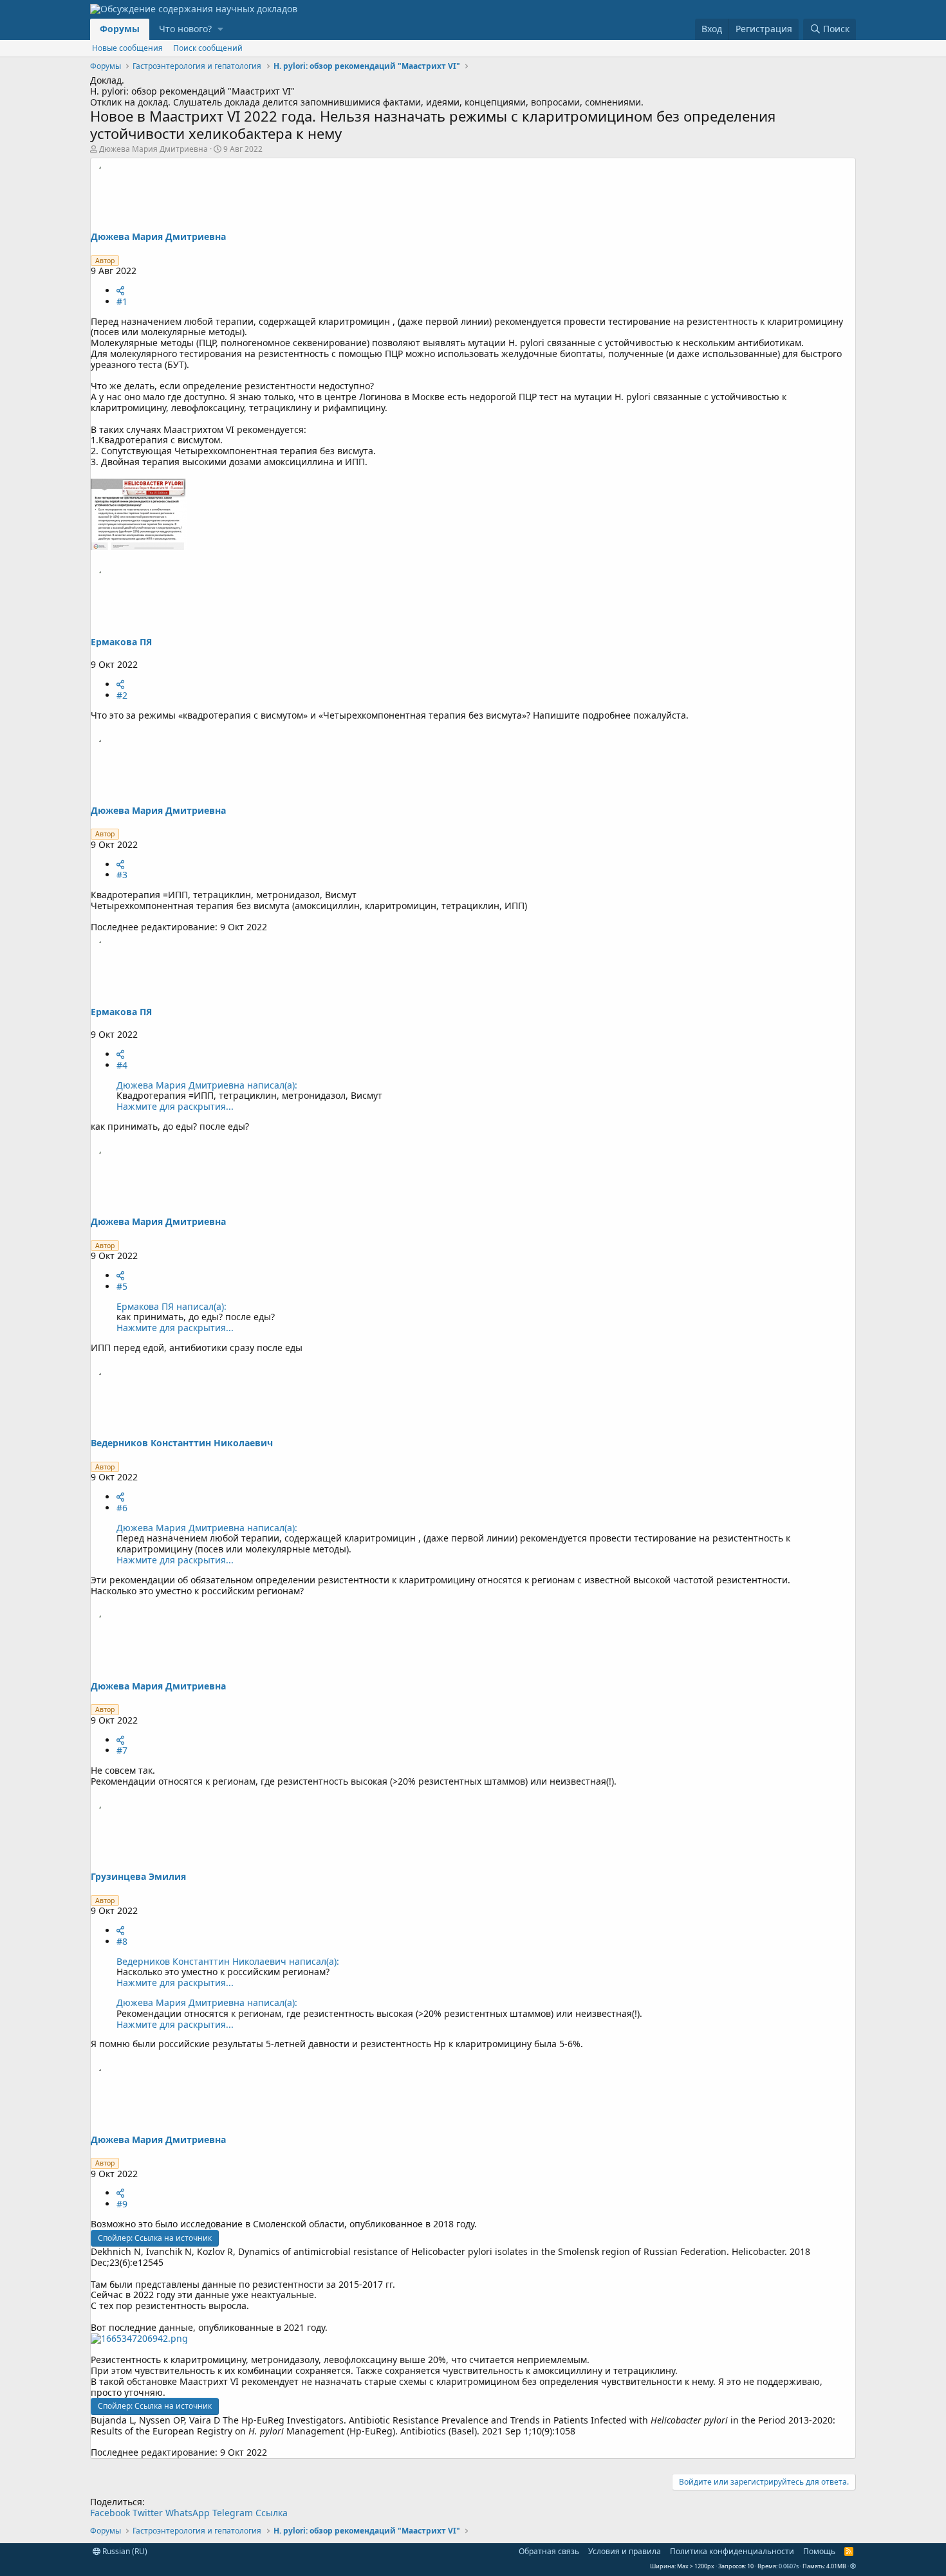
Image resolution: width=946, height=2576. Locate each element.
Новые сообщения (127, 48)
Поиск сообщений (208, 48)
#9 (122, 2204)
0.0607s (789, 2566)
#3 (122, 875)
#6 (122, 1508)
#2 (122, 695)
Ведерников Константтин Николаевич (182, 1443)
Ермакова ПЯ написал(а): (172, 1306)
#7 (122, 1750)
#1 (122, 301)
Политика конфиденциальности (732, 2551)
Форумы (120, 29)
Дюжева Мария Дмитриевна (153, 149)
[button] (220, 29)
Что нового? (185, 29)
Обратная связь (549, 2551)
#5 (122, 1286)
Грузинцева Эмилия (138, 1876)
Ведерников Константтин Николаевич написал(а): (228, 1961)
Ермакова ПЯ (121, 642)
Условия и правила (625, 2551)
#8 (122, 1941)
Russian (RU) (124, 2551)
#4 (122, 1065)
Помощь (819, 2551)
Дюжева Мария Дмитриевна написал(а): (207, 1085)
